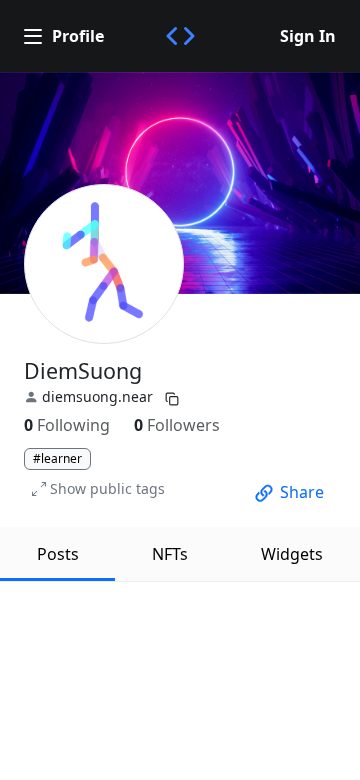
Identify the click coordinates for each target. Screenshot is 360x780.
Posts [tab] (58, 554)
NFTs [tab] (170, 554)
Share (302, 492)
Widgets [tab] (292, 554)
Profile (78, 36)
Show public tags (107, 488)
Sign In (308, 36)
